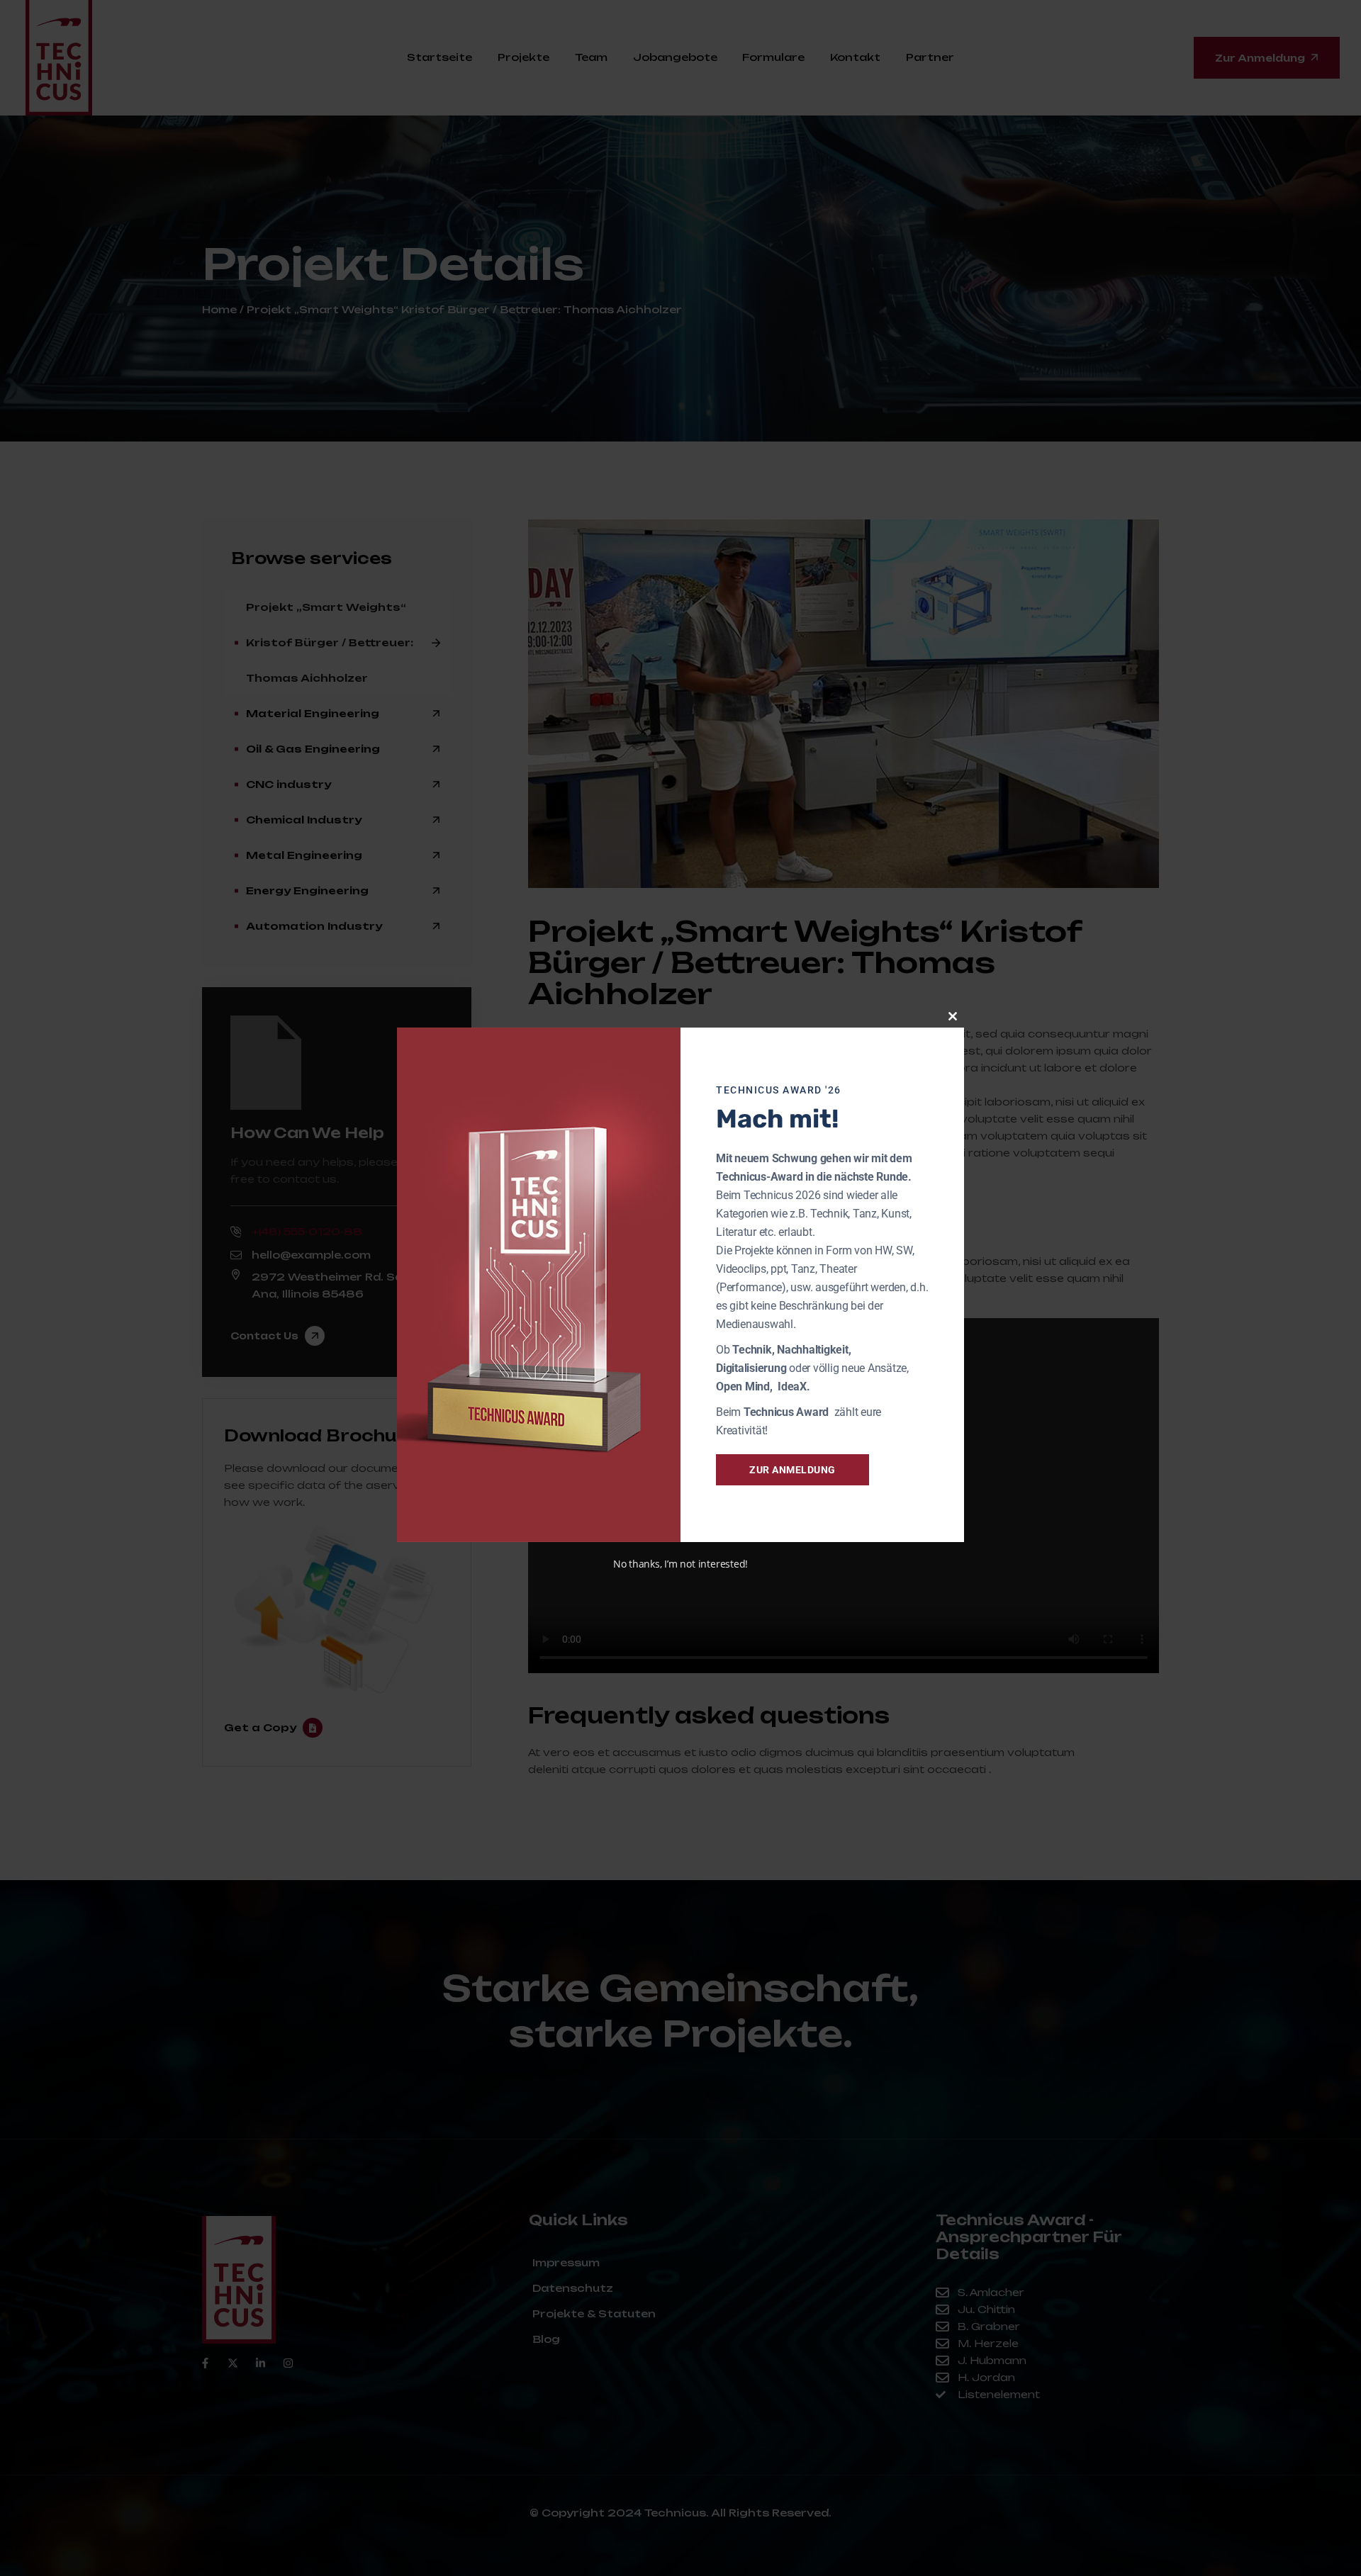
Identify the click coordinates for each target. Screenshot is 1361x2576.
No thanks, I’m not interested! (680, 1564)
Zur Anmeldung (792, 1470)
